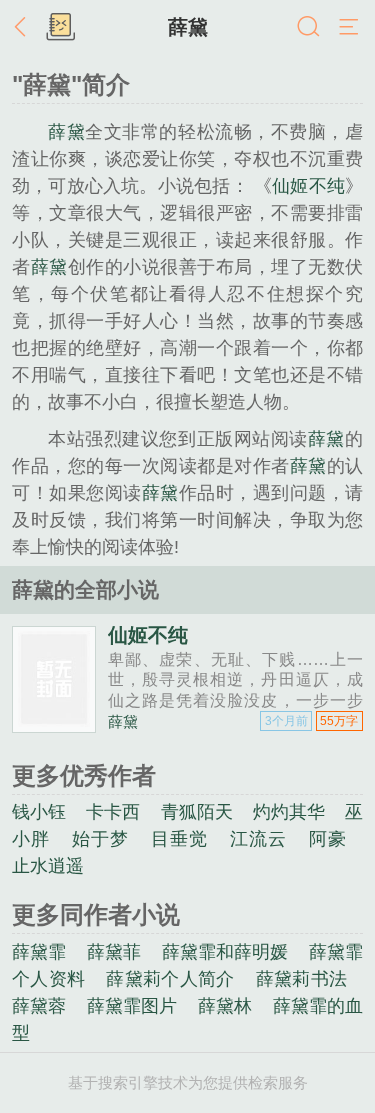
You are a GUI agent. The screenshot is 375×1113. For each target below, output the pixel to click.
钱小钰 (39, 812)
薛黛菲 (114, 952)
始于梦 (100, 839)
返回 (25, 28)
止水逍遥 (48, 866)
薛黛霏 (39, 952)
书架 (60, 28)
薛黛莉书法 (302, 979)
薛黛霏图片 (132, 1006)
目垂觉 (179, 839)
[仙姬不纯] (54, 724)
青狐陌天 (197, 812)
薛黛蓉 (39, 1006)
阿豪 (327, 839)
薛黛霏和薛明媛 (225, 952)
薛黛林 (225, 1006)
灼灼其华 (289, 812)
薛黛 (188, 27)
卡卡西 (113, 812)
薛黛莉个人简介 (170, 979)
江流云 (258, 839)
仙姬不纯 (308, 186)
